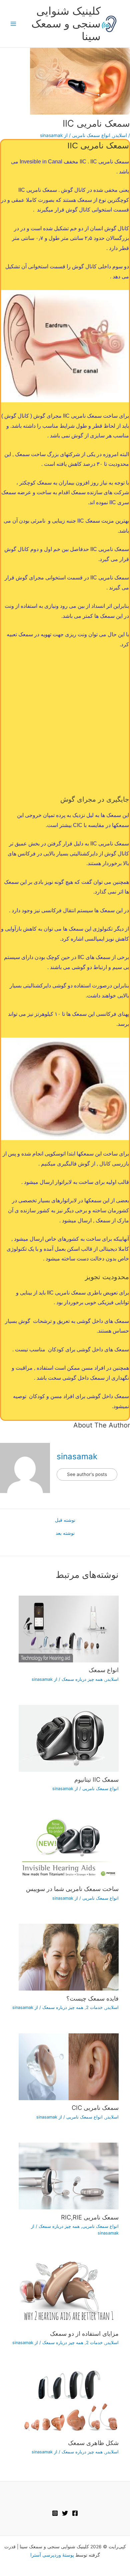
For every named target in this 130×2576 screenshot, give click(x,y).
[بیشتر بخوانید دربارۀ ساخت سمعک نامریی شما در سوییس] (69, 1847)
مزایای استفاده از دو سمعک (84, 2333)
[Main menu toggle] (13, 24)
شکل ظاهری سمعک (93, 2443)
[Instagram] (55, 2513)
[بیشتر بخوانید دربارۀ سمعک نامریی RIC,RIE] (69, 2176)
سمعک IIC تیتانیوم (96, 1779)
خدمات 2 (94, 2007)
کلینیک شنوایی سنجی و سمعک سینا (66, 24)
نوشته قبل (65, 1520)
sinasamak (77, 1456)
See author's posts (87, 1474)
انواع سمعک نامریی (91, 135)
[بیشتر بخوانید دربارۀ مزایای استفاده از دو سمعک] (69, 2292)
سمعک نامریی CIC (95, 2108)
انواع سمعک (104, 1670)
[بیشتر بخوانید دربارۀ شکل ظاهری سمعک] (69, 2401)
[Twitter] (65, 2513)
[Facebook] (75, 2513)
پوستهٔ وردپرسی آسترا (52, 2555)
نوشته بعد (65, 1533)
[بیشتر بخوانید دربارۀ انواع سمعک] (69, 1628)
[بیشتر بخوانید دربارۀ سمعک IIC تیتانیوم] (69, 1738)
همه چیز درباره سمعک (82, 1679)
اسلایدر (120, 135)
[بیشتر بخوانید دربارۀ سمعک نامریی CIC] (69, 2066)
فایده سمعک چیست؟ (92, 1998)
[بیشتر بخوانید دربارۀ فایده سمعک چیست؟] (69, 1957)
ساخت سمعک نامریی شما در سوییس (72, 1889)
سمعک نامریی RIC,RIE (90, 2217)
